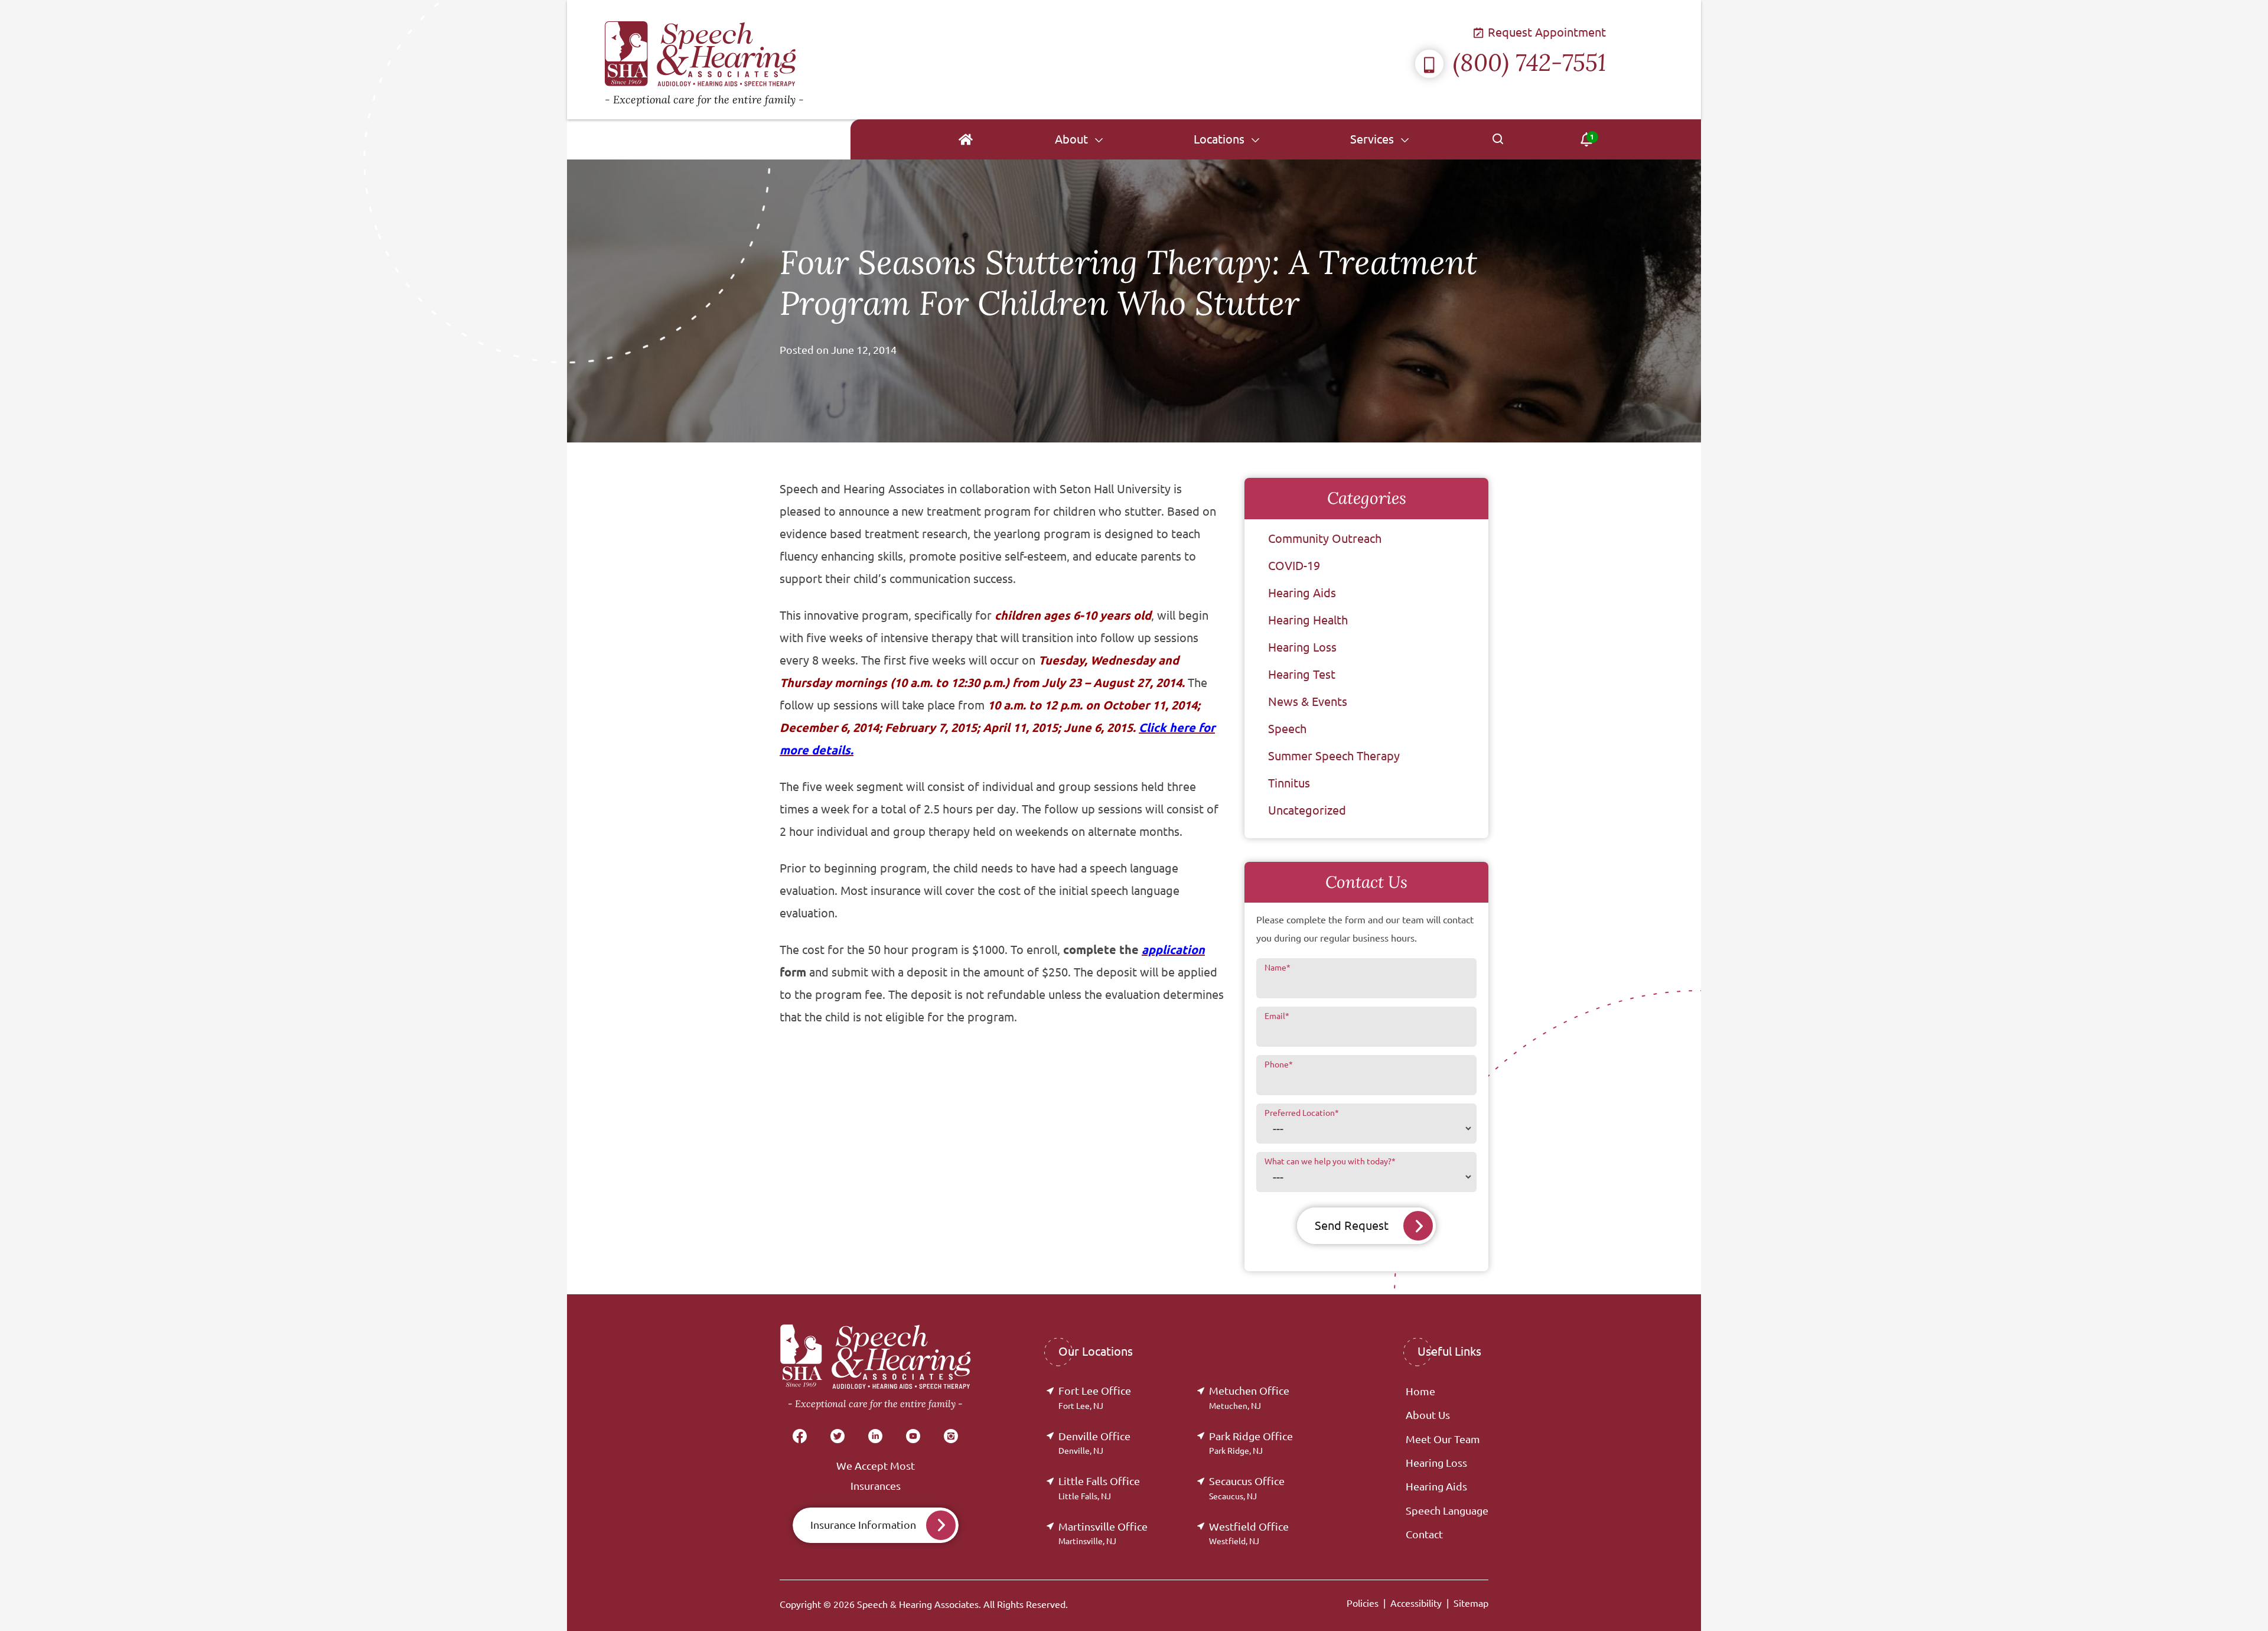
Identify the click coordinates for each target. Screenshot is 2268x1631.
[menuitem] (965, 139)
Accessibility (1416, 1603)
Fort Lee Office (1095, 1397)
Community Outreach (1325, 538)
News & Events (1308, 701)
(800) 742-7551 (1529, 62)
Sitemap (1471, 1603)
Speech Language (1447, 1510)
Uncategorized (1307, 810)
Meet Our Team (1443, 1439)
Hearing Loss (1302, 647)
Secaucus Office (1247, 1488)
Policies (1363, 1603)
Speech (1287, 729)
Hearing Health (1308, 620)
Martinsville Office (1103, 1533)
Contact (1424, 1534)
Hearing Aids (1302, 593)
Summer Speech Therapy (1334, 756)
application (1173, 950)
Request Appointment (1545, 32)
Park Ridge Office (1251, 1443)
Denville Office (1094, 1443)
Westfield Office (1249, 1533)
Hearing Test (1302, 674)
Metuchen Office (1249, 1397)
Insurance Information (863, 1525)
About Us (1428, 1415)
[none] (1079, 139)
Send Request (1352, 1225)
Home (1420, 1391)
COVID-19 (1294, 566)
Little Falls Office (1099, 1488)
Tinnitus (1289, 783)
